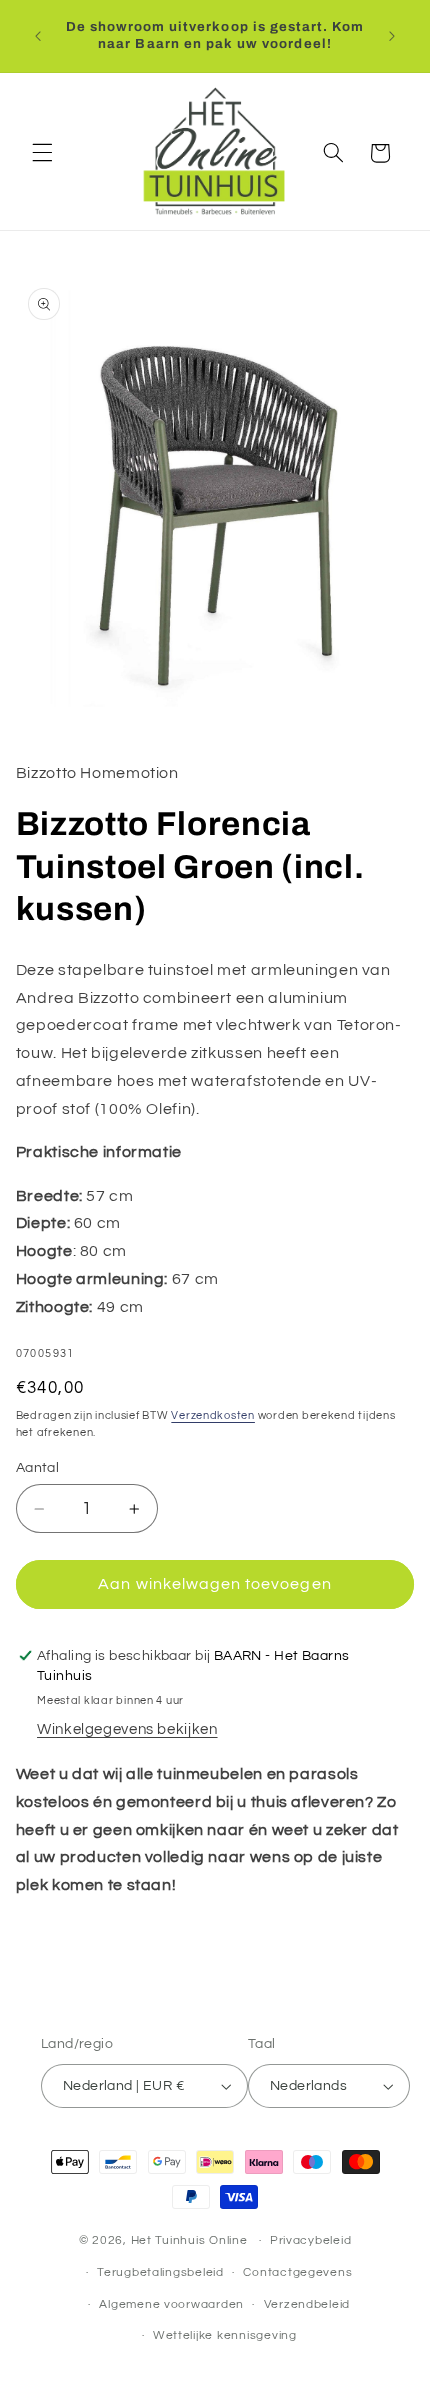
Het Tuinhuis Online (189, 2240)
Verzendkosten (213, 1415)
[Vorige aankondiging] (38, 36)
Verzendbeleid (307, 2304)
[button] (42, 153)
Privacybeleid (311, 2240)
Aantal (38, 1468)
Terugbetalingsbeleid (160, 2272)
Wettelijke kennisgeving (225, 2335)
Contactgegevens (297, 2272)
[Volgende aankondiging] (392, 36)
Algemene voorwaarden (171, 2304)
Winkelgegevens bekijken (127, 1729)
